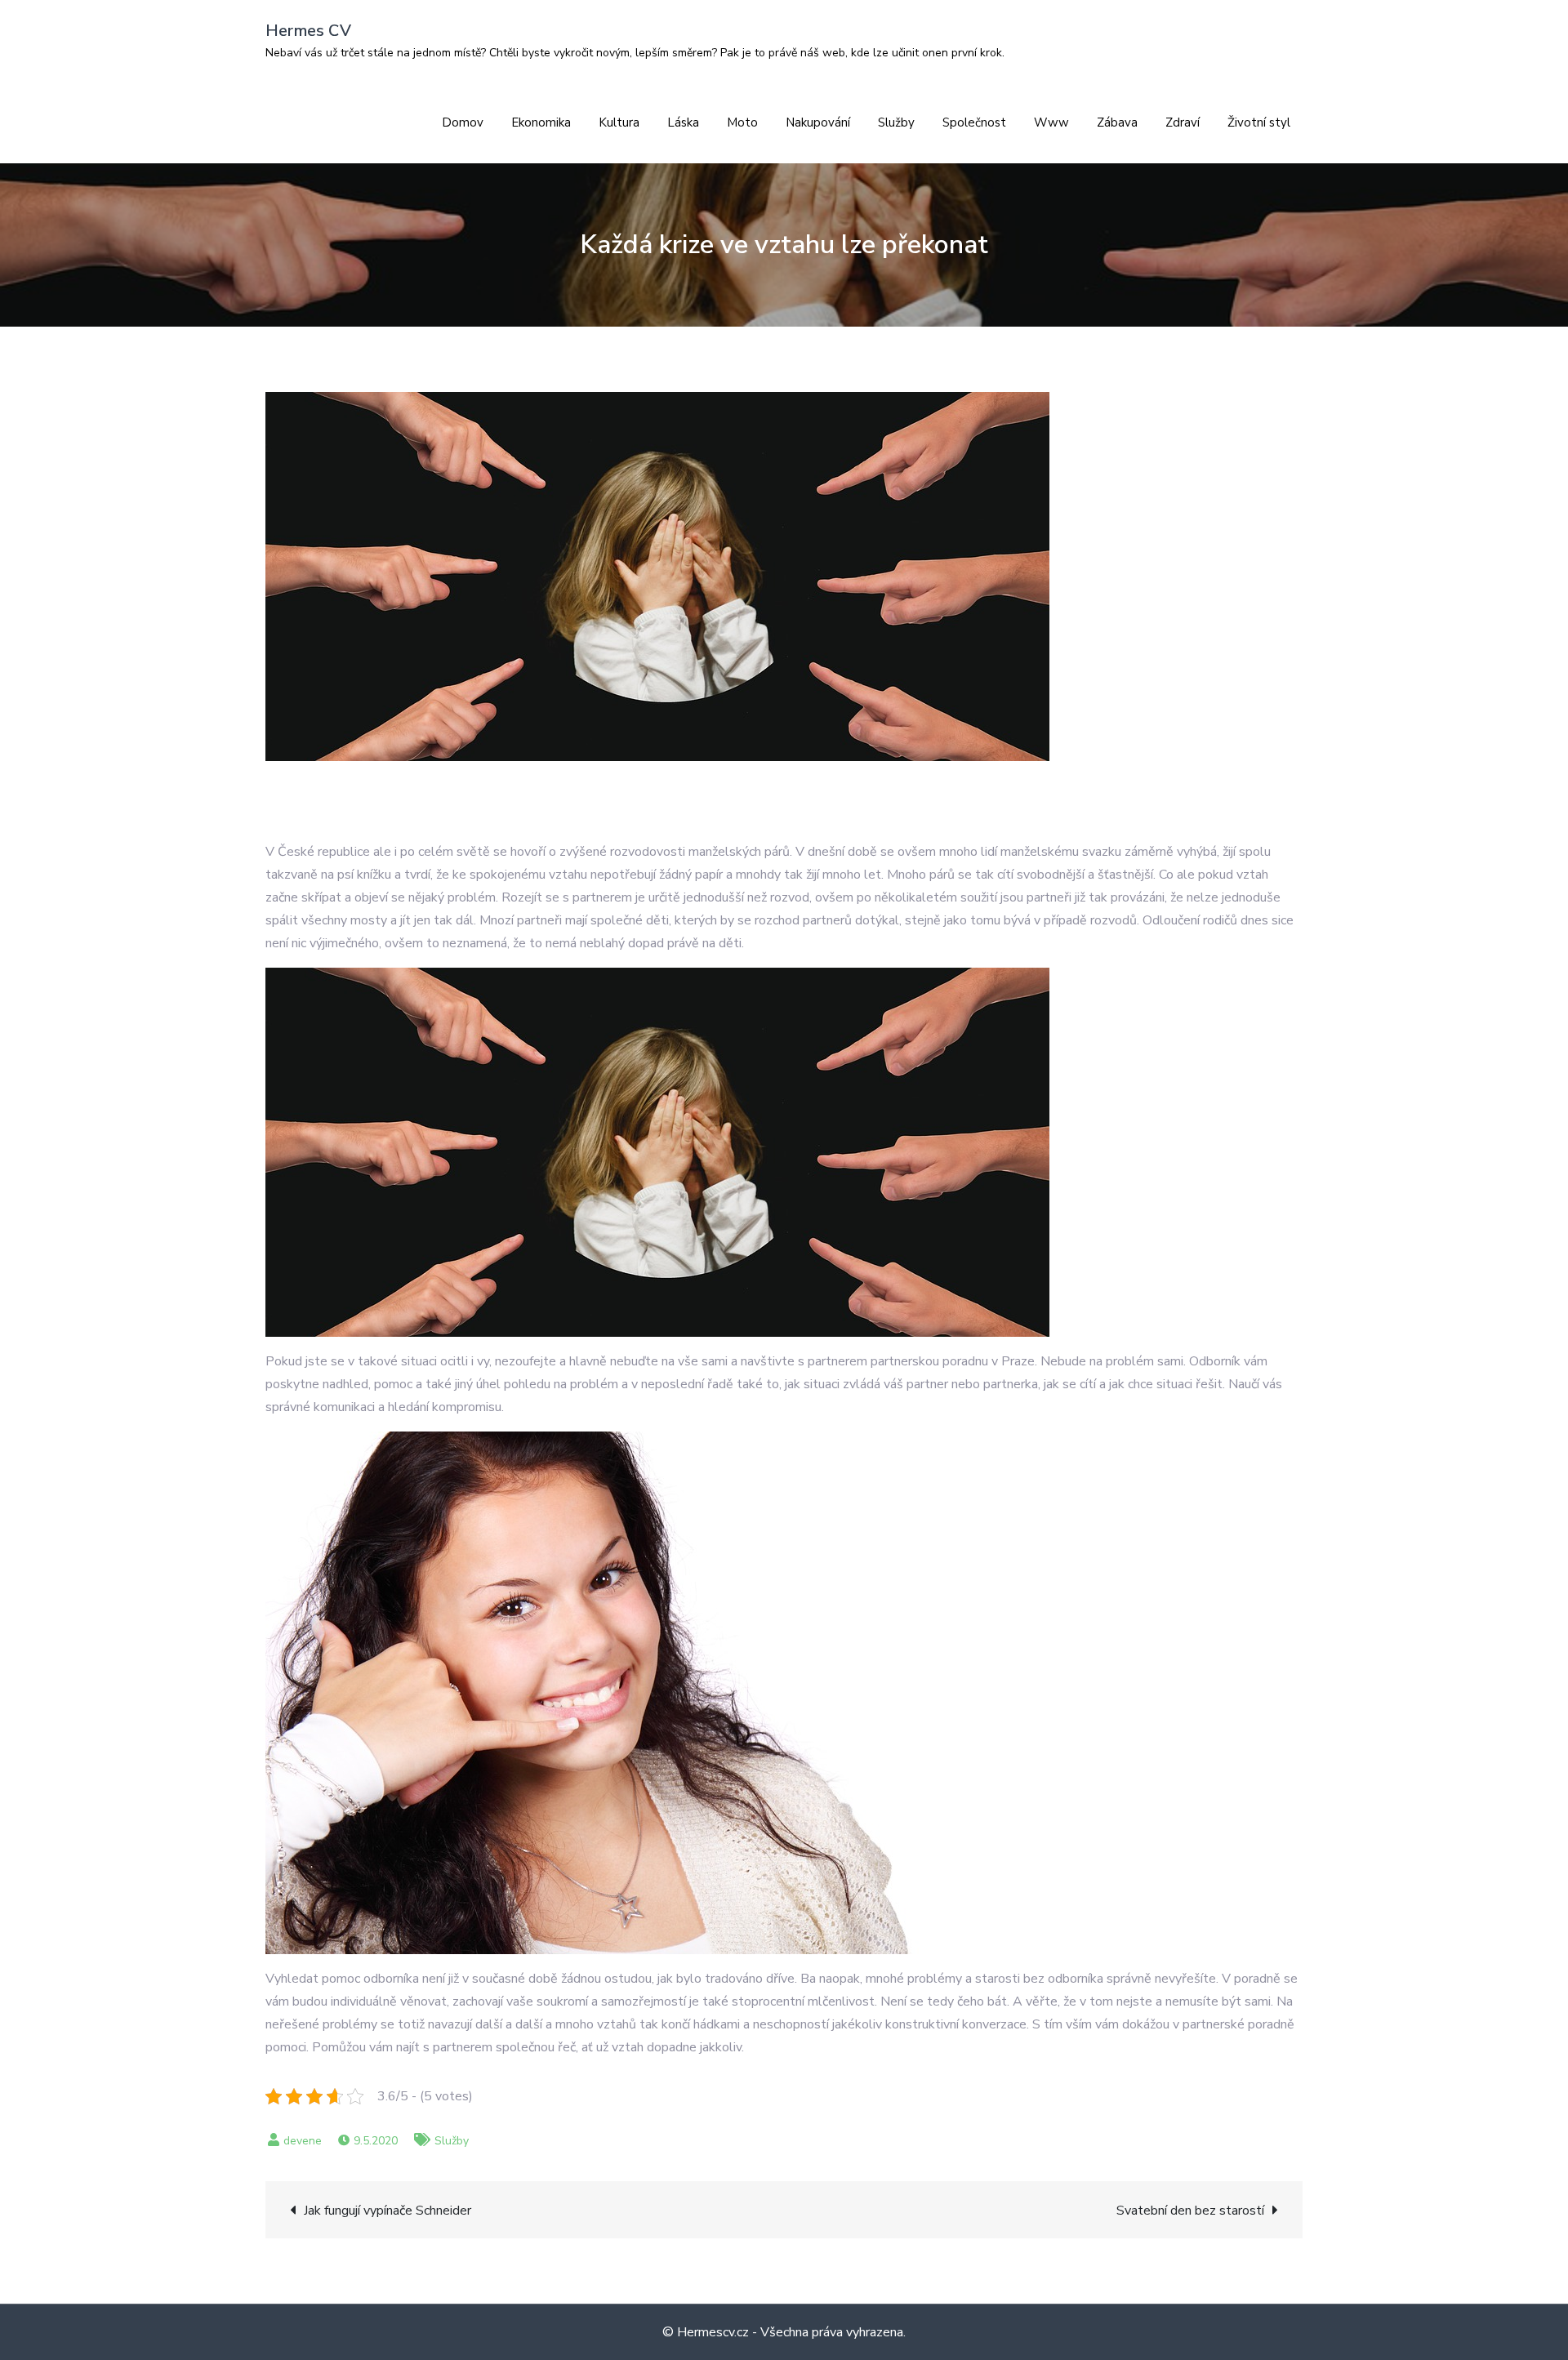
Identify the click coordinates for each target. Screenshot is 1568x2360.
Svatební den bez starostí (1190, 2211)
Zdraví (1183, 122)
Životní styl (1259, 122)
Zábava (1117, 122)
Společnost (974, 122)
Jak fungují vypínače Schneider (388, 2211)
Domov (463, 122)
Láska (683, 122)
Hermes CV (308, 31)
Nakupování (818, 122)
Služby (896, 122)
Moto (742, 122)
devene (303, 2141)
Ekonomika (541, 122)
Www (1051, 122)
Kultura (619, 122)
